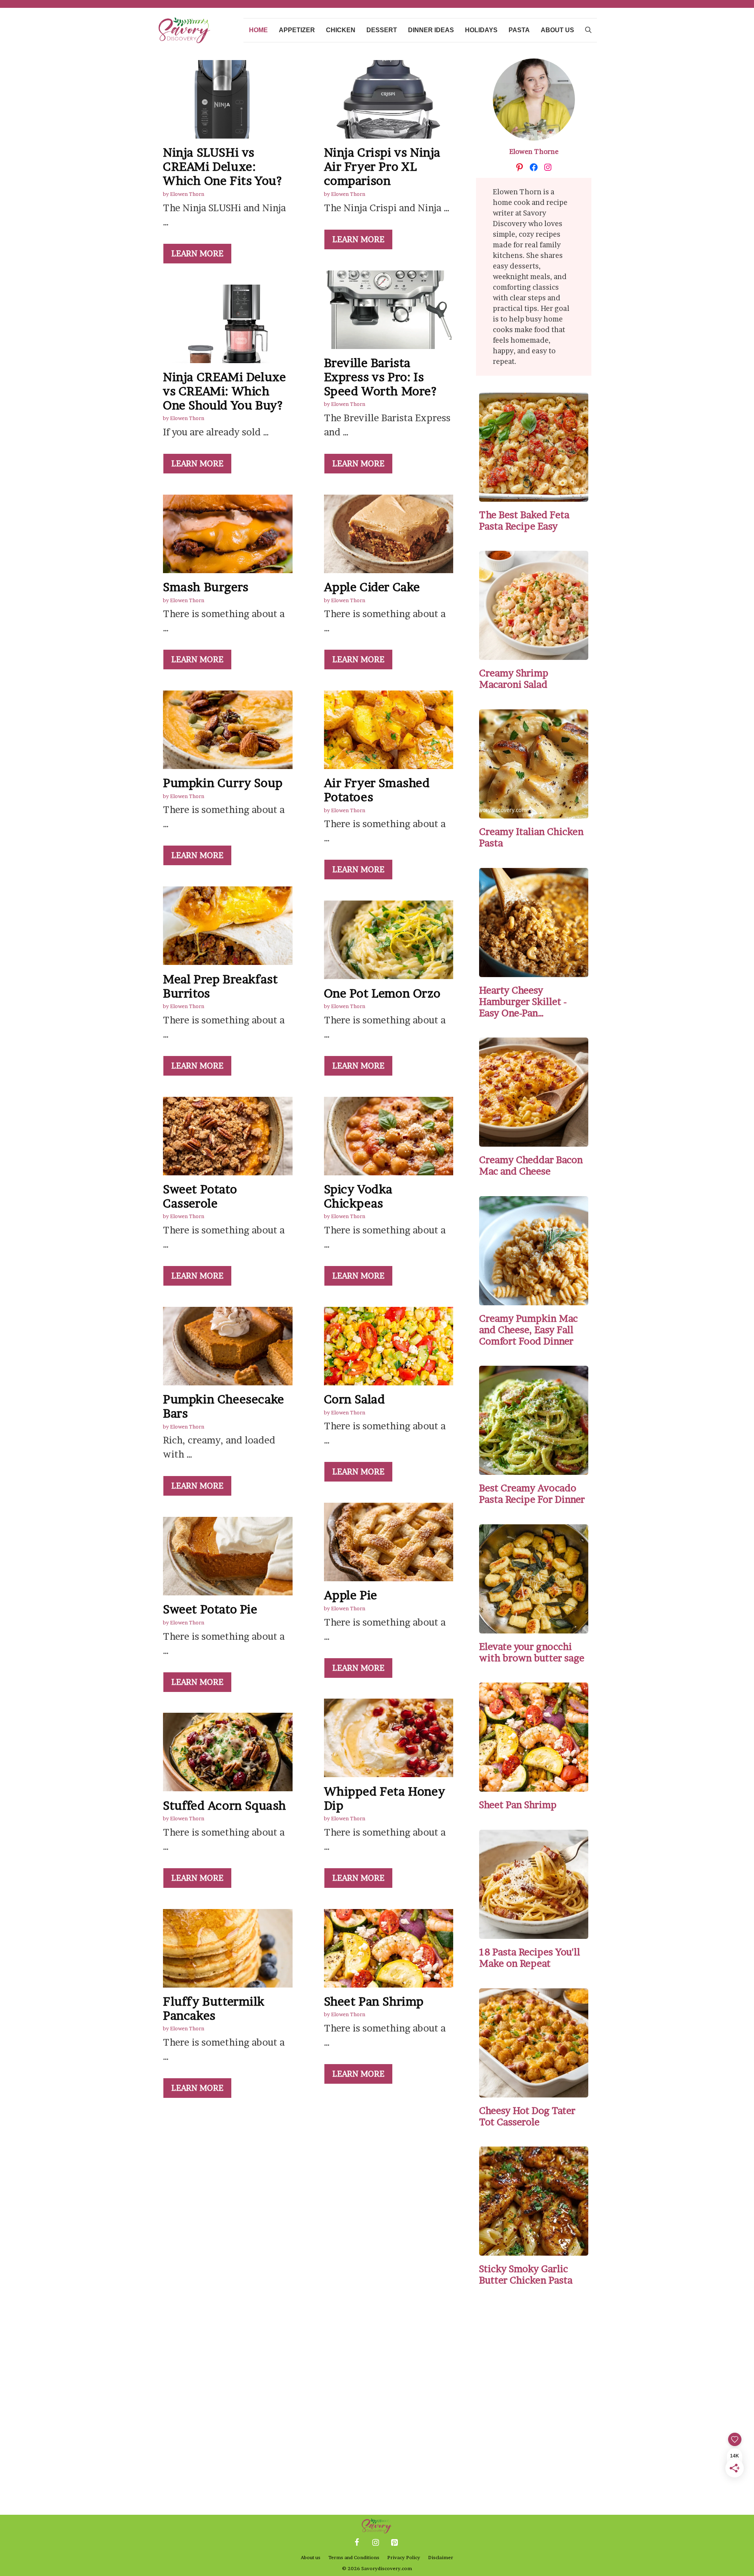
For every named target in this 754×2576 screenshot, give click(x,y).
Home (258, 30)
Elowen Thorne (534, 151)
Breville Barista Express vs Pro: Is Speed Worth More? (380, 377)
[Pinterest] (394, 2543)
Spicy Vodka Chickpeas (359, 1196)
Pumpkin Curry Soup (223, 783)
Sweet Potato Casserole (200, 1196)
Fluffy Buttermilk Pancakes (214, 2008)
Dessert (382, 30)
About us (557, 30)
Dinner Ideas (431, 30)
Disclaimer (441, 2557)
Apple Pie (351, 1595)
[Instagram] (375, 2543)
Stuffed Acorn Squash (225, 1805)
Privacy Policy (404, 2557)
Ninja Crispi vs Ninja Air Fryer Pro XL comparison (382, 166)
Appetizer (297, 30)
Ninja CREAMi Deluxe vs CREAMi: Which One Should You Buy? (224, 391)
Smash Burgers (206, 587)
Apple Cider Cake (372, 587)
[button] (588, 30)
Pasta (519, 30)
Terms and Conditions (354, 2557)
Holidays (481, 30)
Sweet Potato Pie (210, 1609)
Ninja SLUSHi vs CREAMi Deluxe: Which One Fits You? (222, 166)
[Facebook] (357, 2543)
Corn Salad (355, 1399)
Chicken (341, 30)
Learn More (197, 254)
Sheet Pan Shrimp (374, 2001)
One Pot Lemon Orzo (382, 993)
